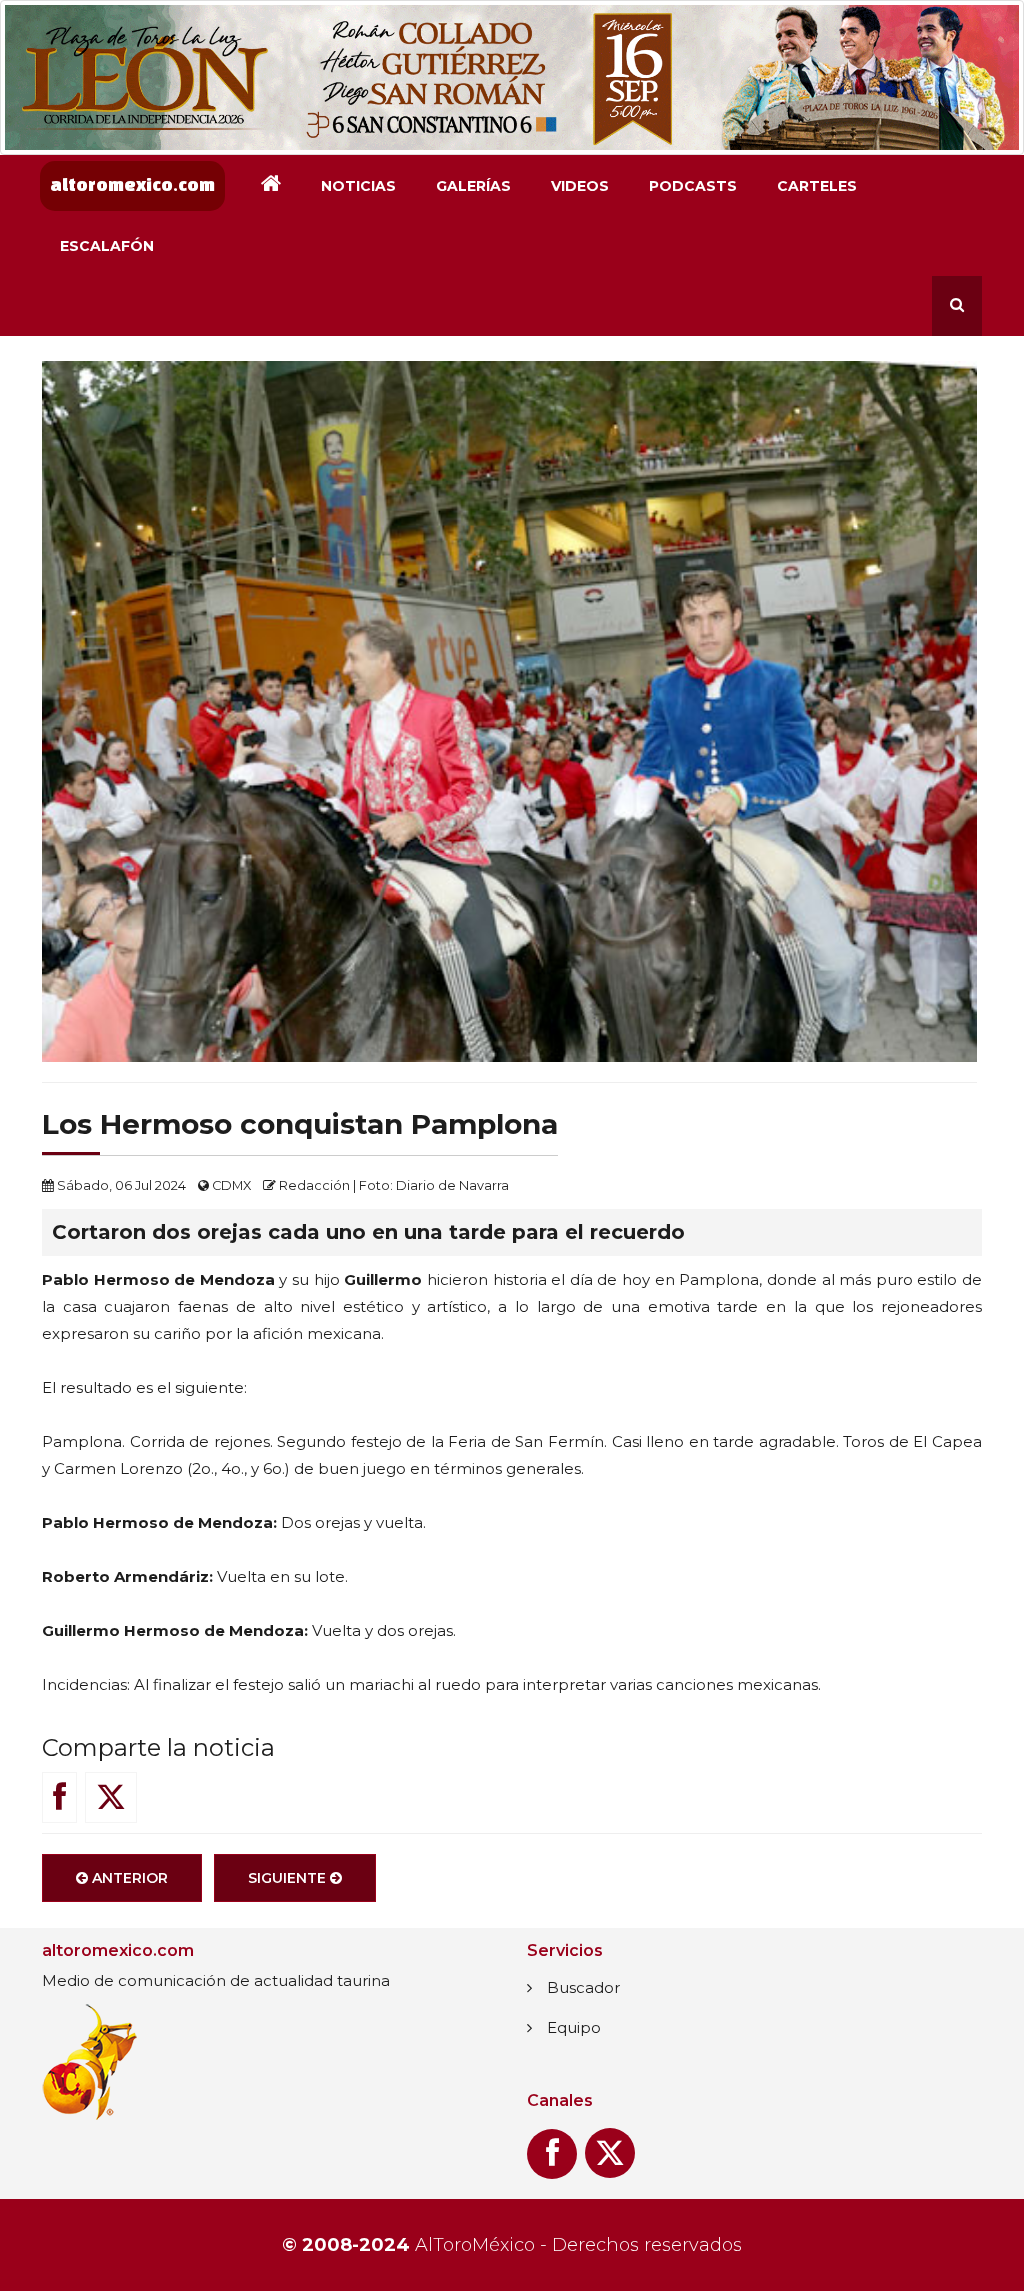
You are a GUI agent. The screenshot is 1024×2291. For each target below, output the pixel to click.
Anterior (128, 1878)
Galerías (473, 186)
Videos (580, 186)
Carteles (817, 186)
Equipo (574, 2027)
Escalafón (107, 246)
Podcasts (693, 186)
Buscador (583, 1987)
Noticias (358, 186)
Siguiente (289, 1878)
